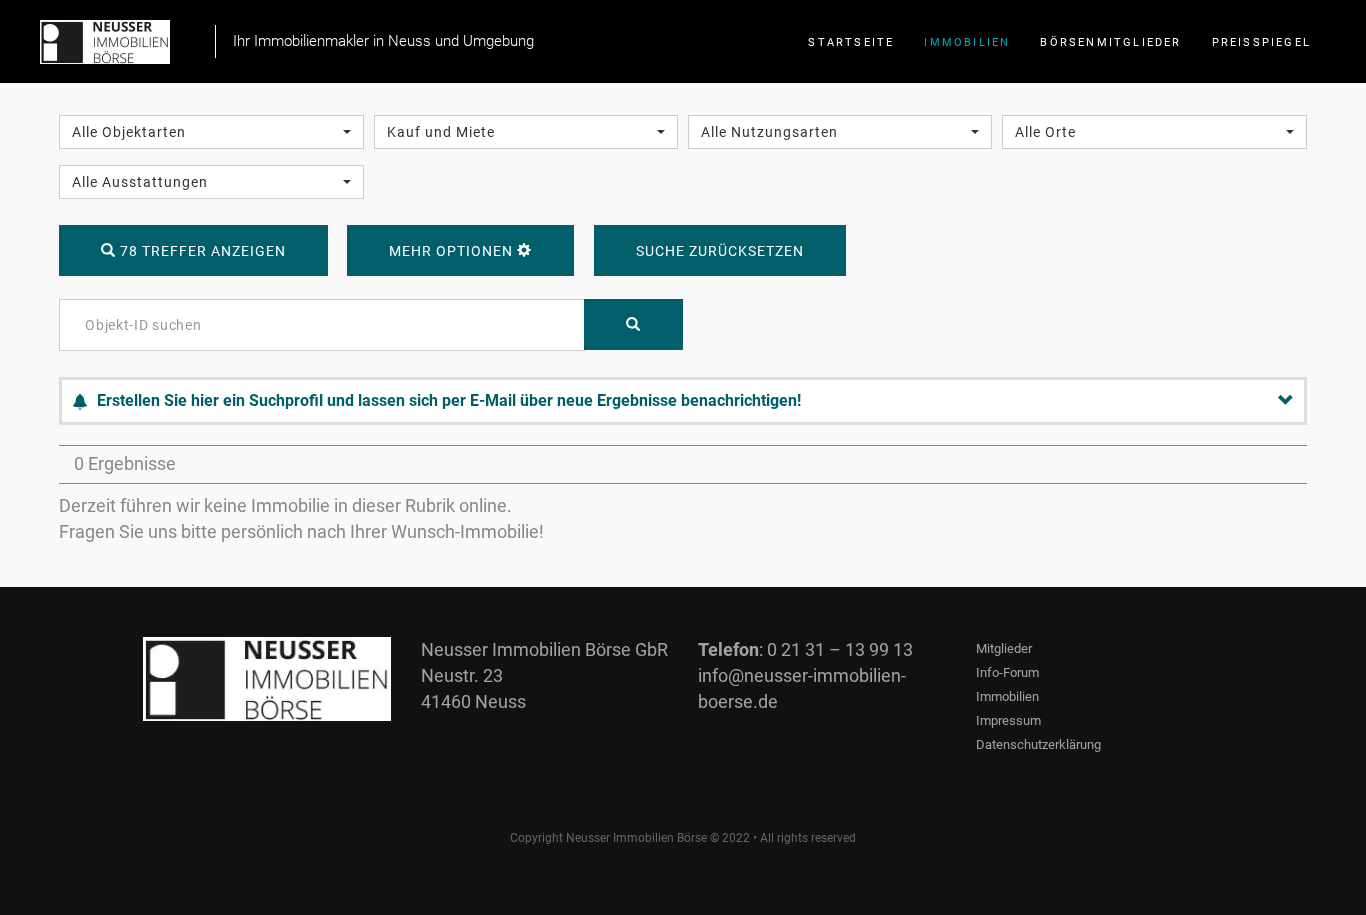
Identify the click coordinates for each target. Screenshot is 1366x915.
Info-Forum (1007, 672)
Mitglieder (1004, 648)
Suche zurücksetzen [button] (720, 251)
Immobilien (1007, 696)
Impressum (1008, 720)
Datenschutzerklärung (1038, 744)
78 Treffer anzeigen (201, 251)
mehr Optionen (453, 251)
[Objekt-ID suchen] (633, 324)
